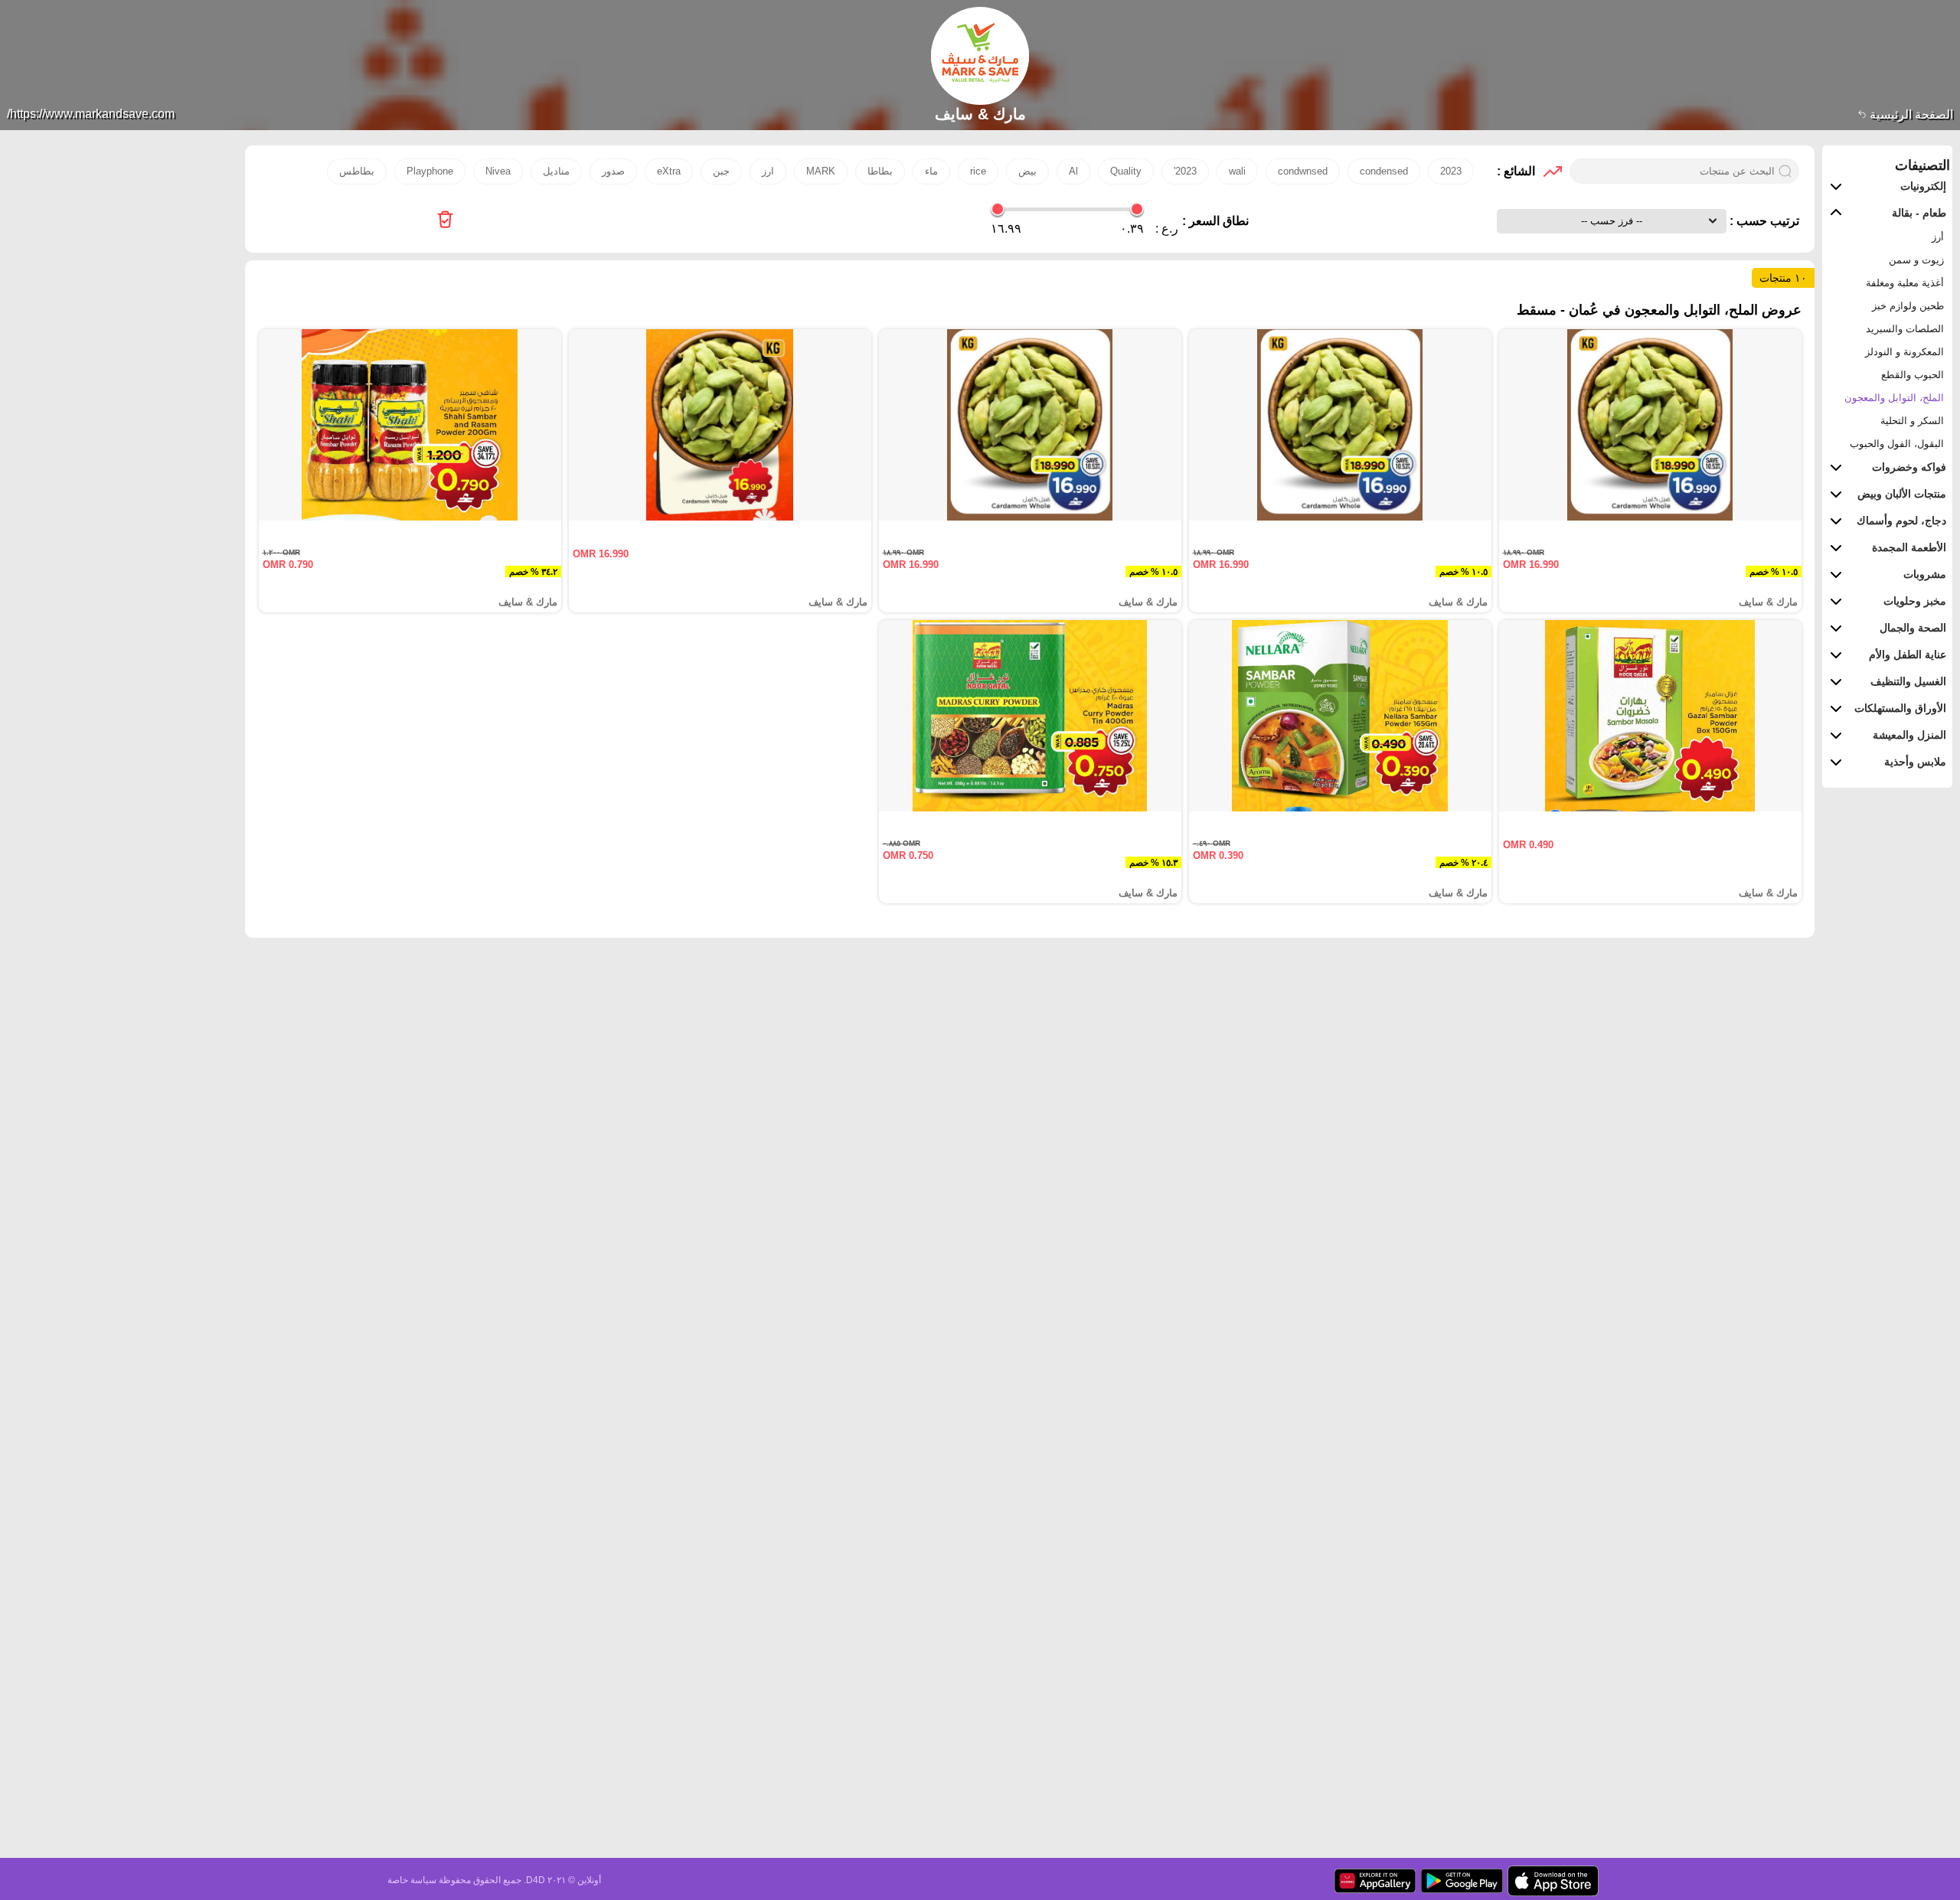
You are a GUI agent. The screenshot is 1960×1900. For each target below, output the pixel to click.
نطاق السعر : (1215, 221)
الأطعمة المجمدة (1909, 547)
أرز (1938, 237)
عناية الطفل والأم (1908, 655)
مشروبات (1925, 574)
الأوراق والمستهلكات (1900, 708)
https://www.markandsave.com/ (91, 114)
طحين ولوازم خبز (1908, 306)
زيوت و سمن (1916, 260)
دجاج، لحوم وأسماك (1901, 521)
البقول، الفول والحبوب (1897, 444)
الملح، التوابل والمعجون (1894, 398)
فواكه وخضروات (1909, 467)
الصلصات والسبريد (1905, 329)
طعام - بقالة (1919, 213)
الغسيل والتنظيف (1908, 681)
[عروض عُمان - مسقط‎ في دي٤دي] (445, 221)
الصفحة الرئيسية (1910, 114)
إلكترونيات (1923, 186)
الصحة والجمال (1913, 628)
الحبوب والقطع (1913, 375)
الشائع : (1516, 171)
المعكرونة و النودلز (1904, 352)
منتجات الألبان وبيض (1902, 494)
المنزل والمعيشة (1909, 735)
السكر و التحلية (1912, 421)
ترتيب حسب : (1763, 221)
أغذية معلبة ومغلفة (1905, 283)
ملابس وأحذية (1915, 762)
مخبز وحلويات (1915, 601)
